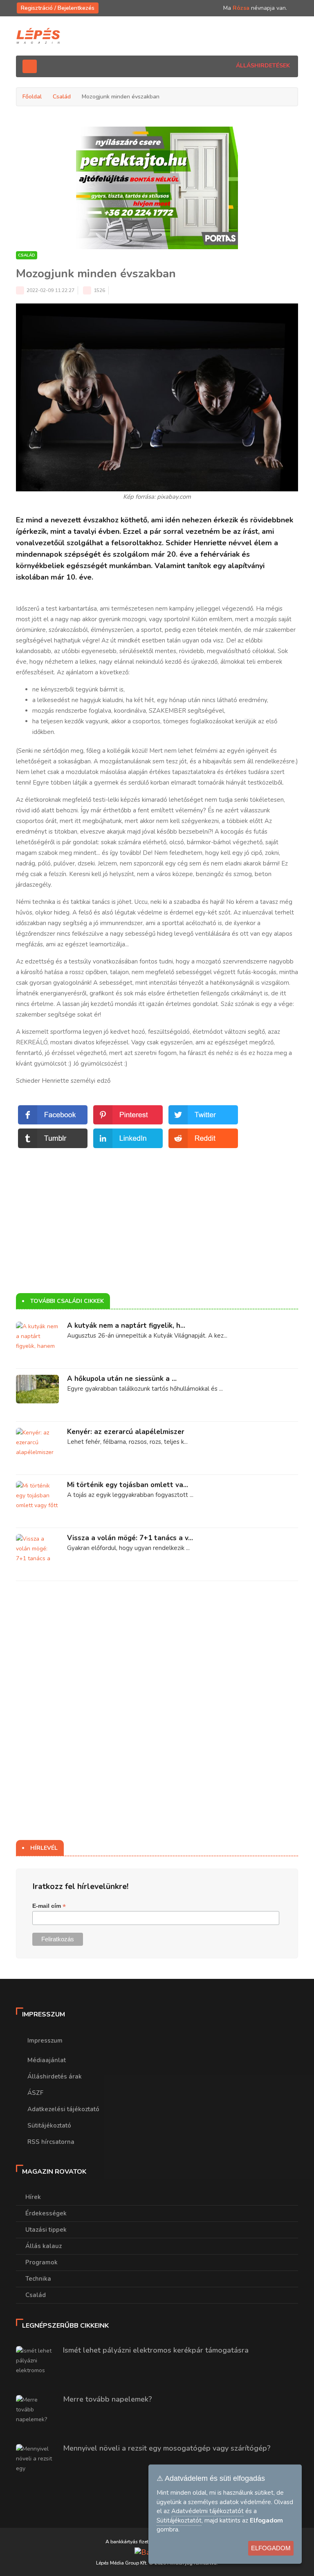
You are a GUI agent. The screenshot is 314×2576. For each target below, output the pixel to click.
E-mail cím (49, 1906)
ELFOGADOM (271, 2548)
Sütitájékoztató (49, 2125)
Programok (41, 2262)
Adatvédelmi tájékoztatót (207, 2511)
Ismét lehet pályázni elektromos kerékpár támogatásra (156, 2350)
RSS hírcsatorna (51, 2142)
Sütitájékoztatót (179, 2520)
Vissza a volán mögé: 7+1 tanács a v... (130, 1538)
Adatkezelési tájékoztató (63, 2109)
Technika (38, 2279)
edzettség (39, 961)
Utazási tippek (46, 2230)
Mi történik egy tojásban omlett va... (128, 1485)
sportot (151, 630)
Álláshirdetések (263, 66)
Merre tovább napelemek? (108, 2399)
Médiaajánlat (47, 2060)
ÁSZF (35, 2093)
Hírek (33, 2197)
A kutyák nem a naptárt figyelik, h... (126, 1326)
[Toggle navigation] (30, 66)
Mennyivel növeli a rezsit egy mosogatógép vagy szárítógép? (167, 2448)
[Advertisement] (157, 1207)
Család (62, 97)
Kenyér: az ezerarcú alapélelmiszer (126, 1432)
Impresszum (45, 2041)
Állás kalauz (44, 2246)
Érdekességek (46, 2213)
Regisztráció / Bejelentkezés (58, 8)
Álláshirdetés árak (55, 2076)
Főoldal (32, 97)
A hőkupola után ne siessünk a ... (122, 1379)
